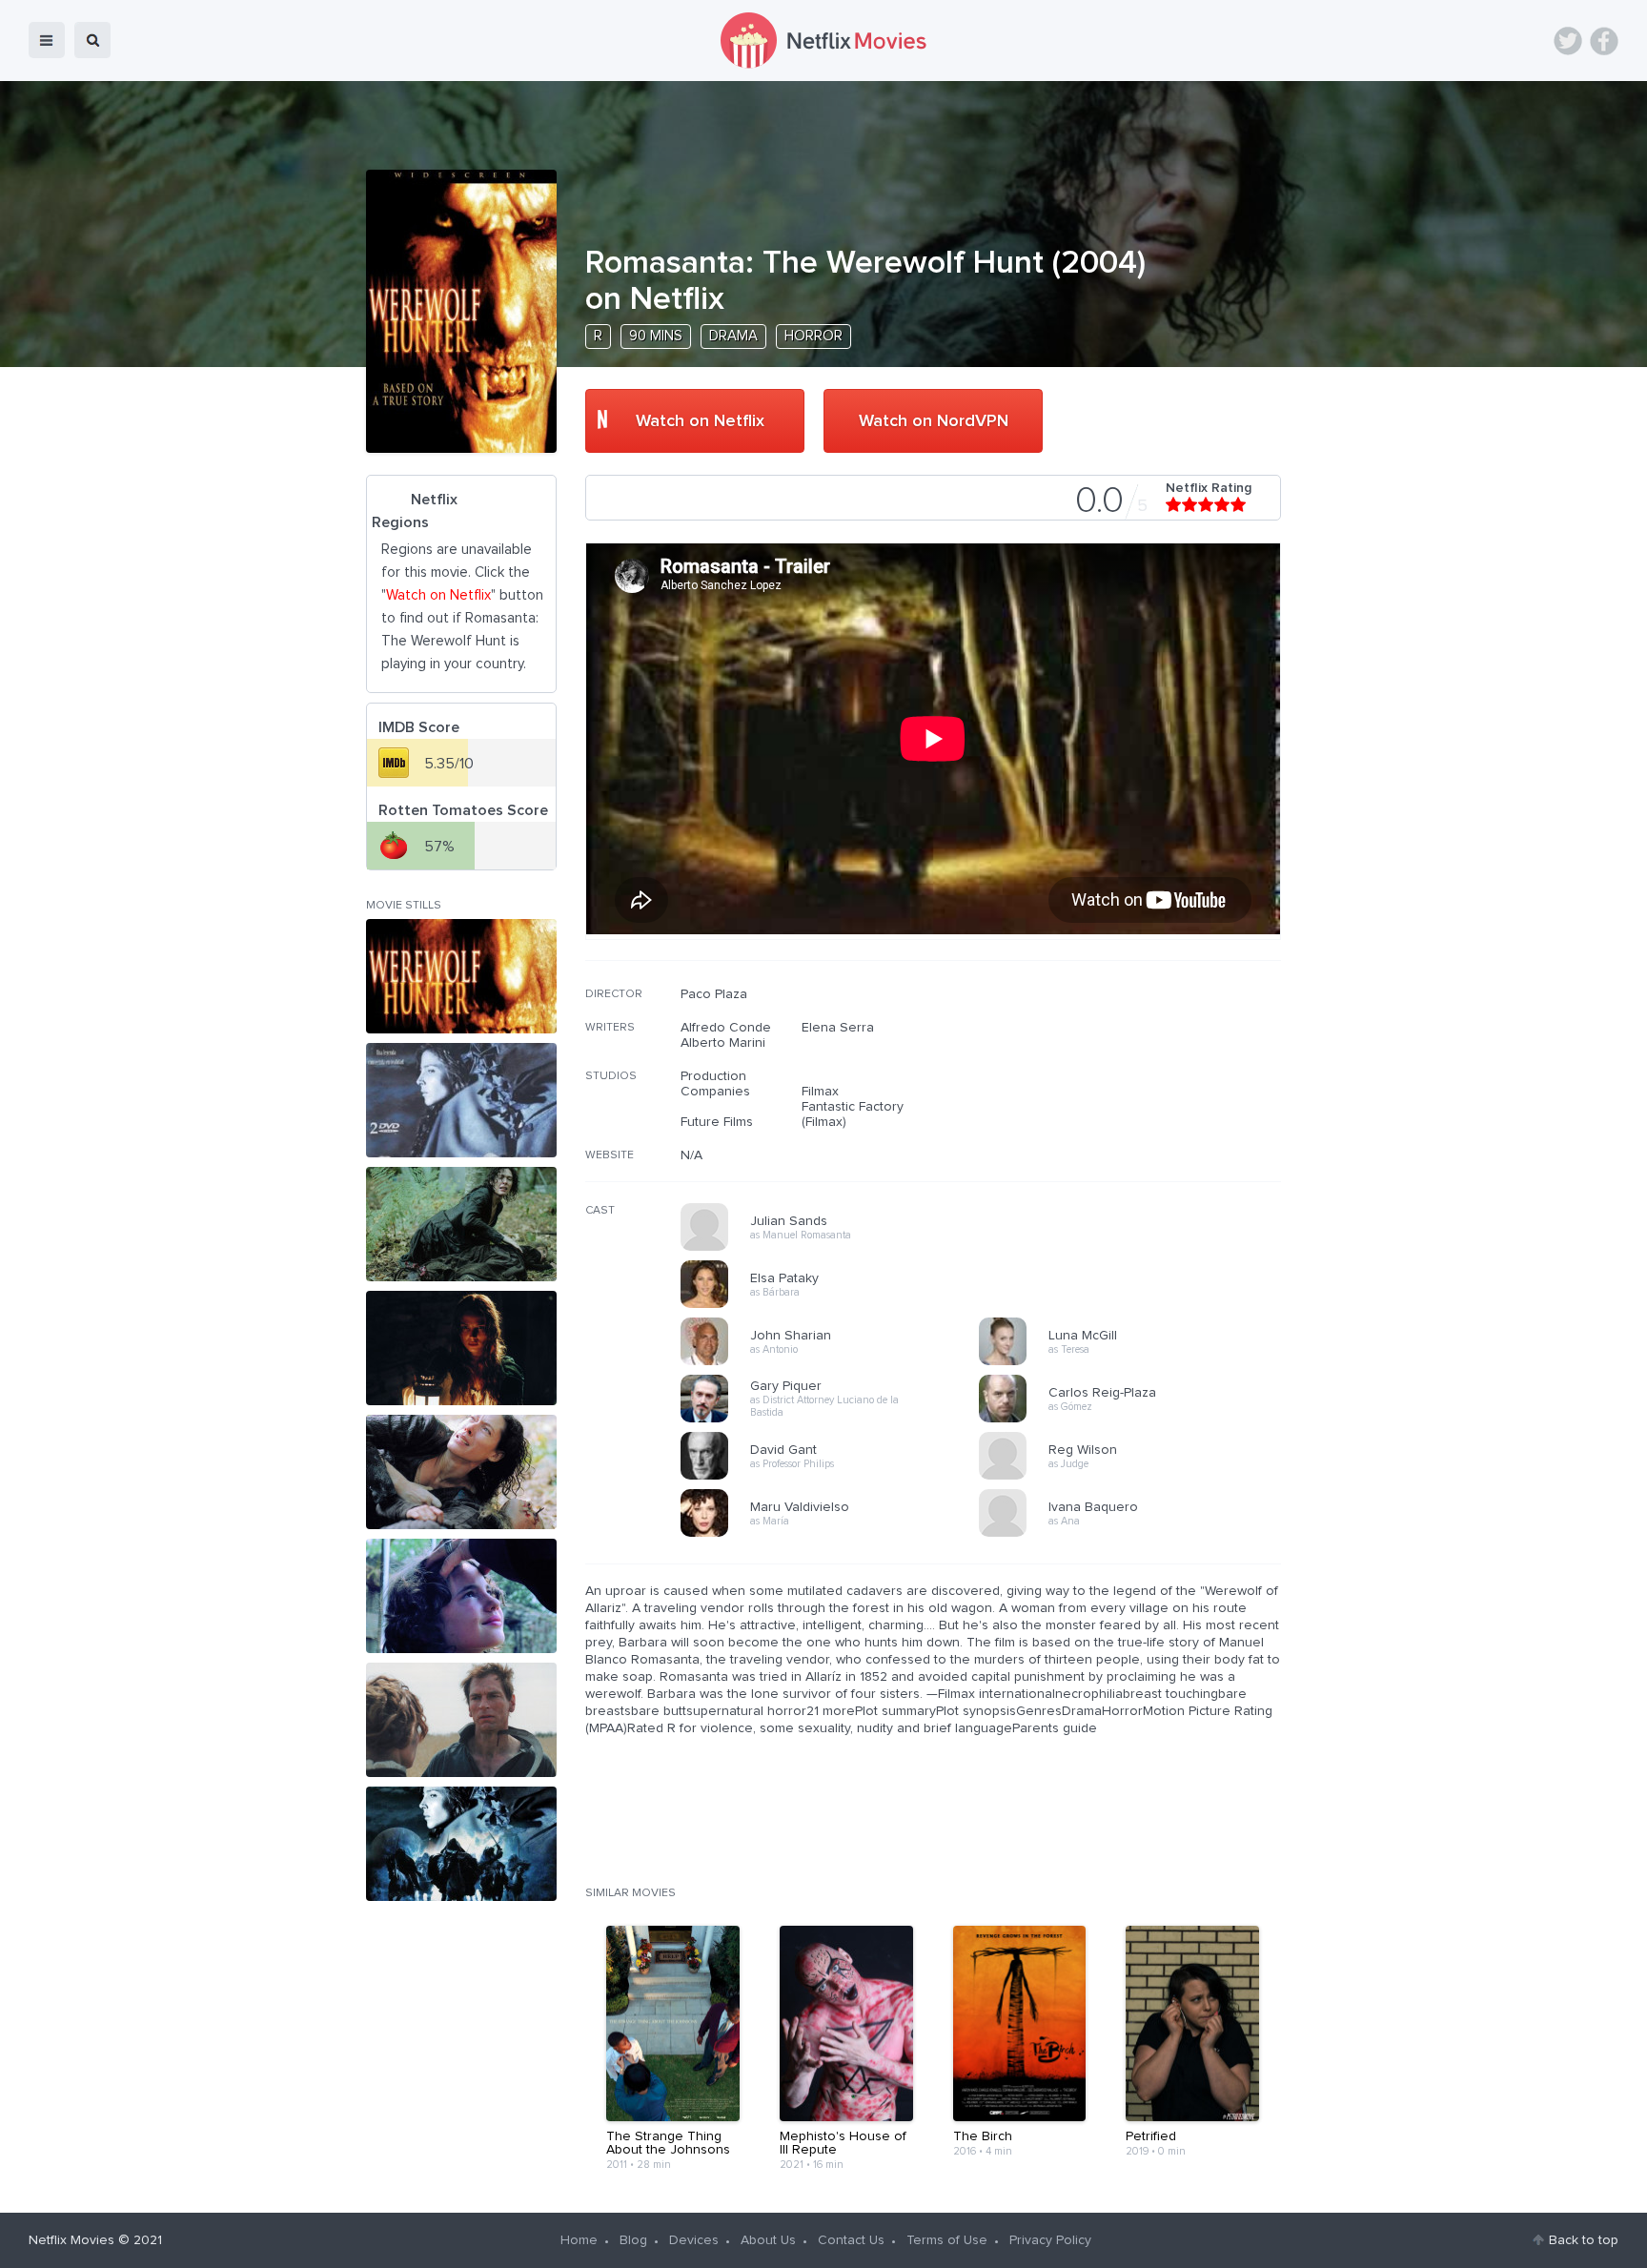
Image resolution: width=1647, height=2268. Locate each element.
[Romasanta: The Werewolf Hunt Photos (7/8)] (461, 1720)
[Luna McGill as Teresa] (1134, 1362)
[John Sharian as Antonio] (836, 1362)
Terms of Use (947, 2240)
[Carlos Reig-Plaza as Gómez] (1134, 1420)
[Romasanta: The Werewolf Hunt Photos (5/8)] (461, 1472)
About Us (768, 2240)
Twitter (1568, 41)
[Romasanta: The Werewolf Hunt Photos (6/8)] (461, 1596)
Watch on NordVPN (934, 421)
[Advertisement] (1138, 1109)
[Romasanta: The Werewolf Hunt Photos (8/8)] (461, 1844)
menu (47, 40)
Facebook (1604, 41)
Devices (694, 2240)
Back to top (1584, 2240)
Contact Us (851, 2240)
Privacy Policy (1050, 2240)
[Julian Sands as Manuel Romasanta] (836, 1248)
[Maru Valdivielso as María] (836, 1534)
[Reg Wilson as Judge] (1134, 1477)
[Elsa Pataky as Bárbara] (836, 1305)
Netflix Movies (71, 2240)
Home (579, 2240)
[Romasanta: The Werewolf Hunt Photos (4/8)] (461, 1348)
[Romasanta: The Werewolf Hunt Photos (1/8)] (461, 976)
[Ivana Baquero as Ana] (1134, 1534)
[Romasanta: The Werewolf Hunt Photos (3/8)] (461, 1224)
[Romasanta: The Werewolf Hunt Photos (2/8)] (461, 1100)
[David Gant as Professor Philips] (836, 1477)
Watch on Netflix (700, 421)
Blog (633, 2240)
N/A (691, 1155)
